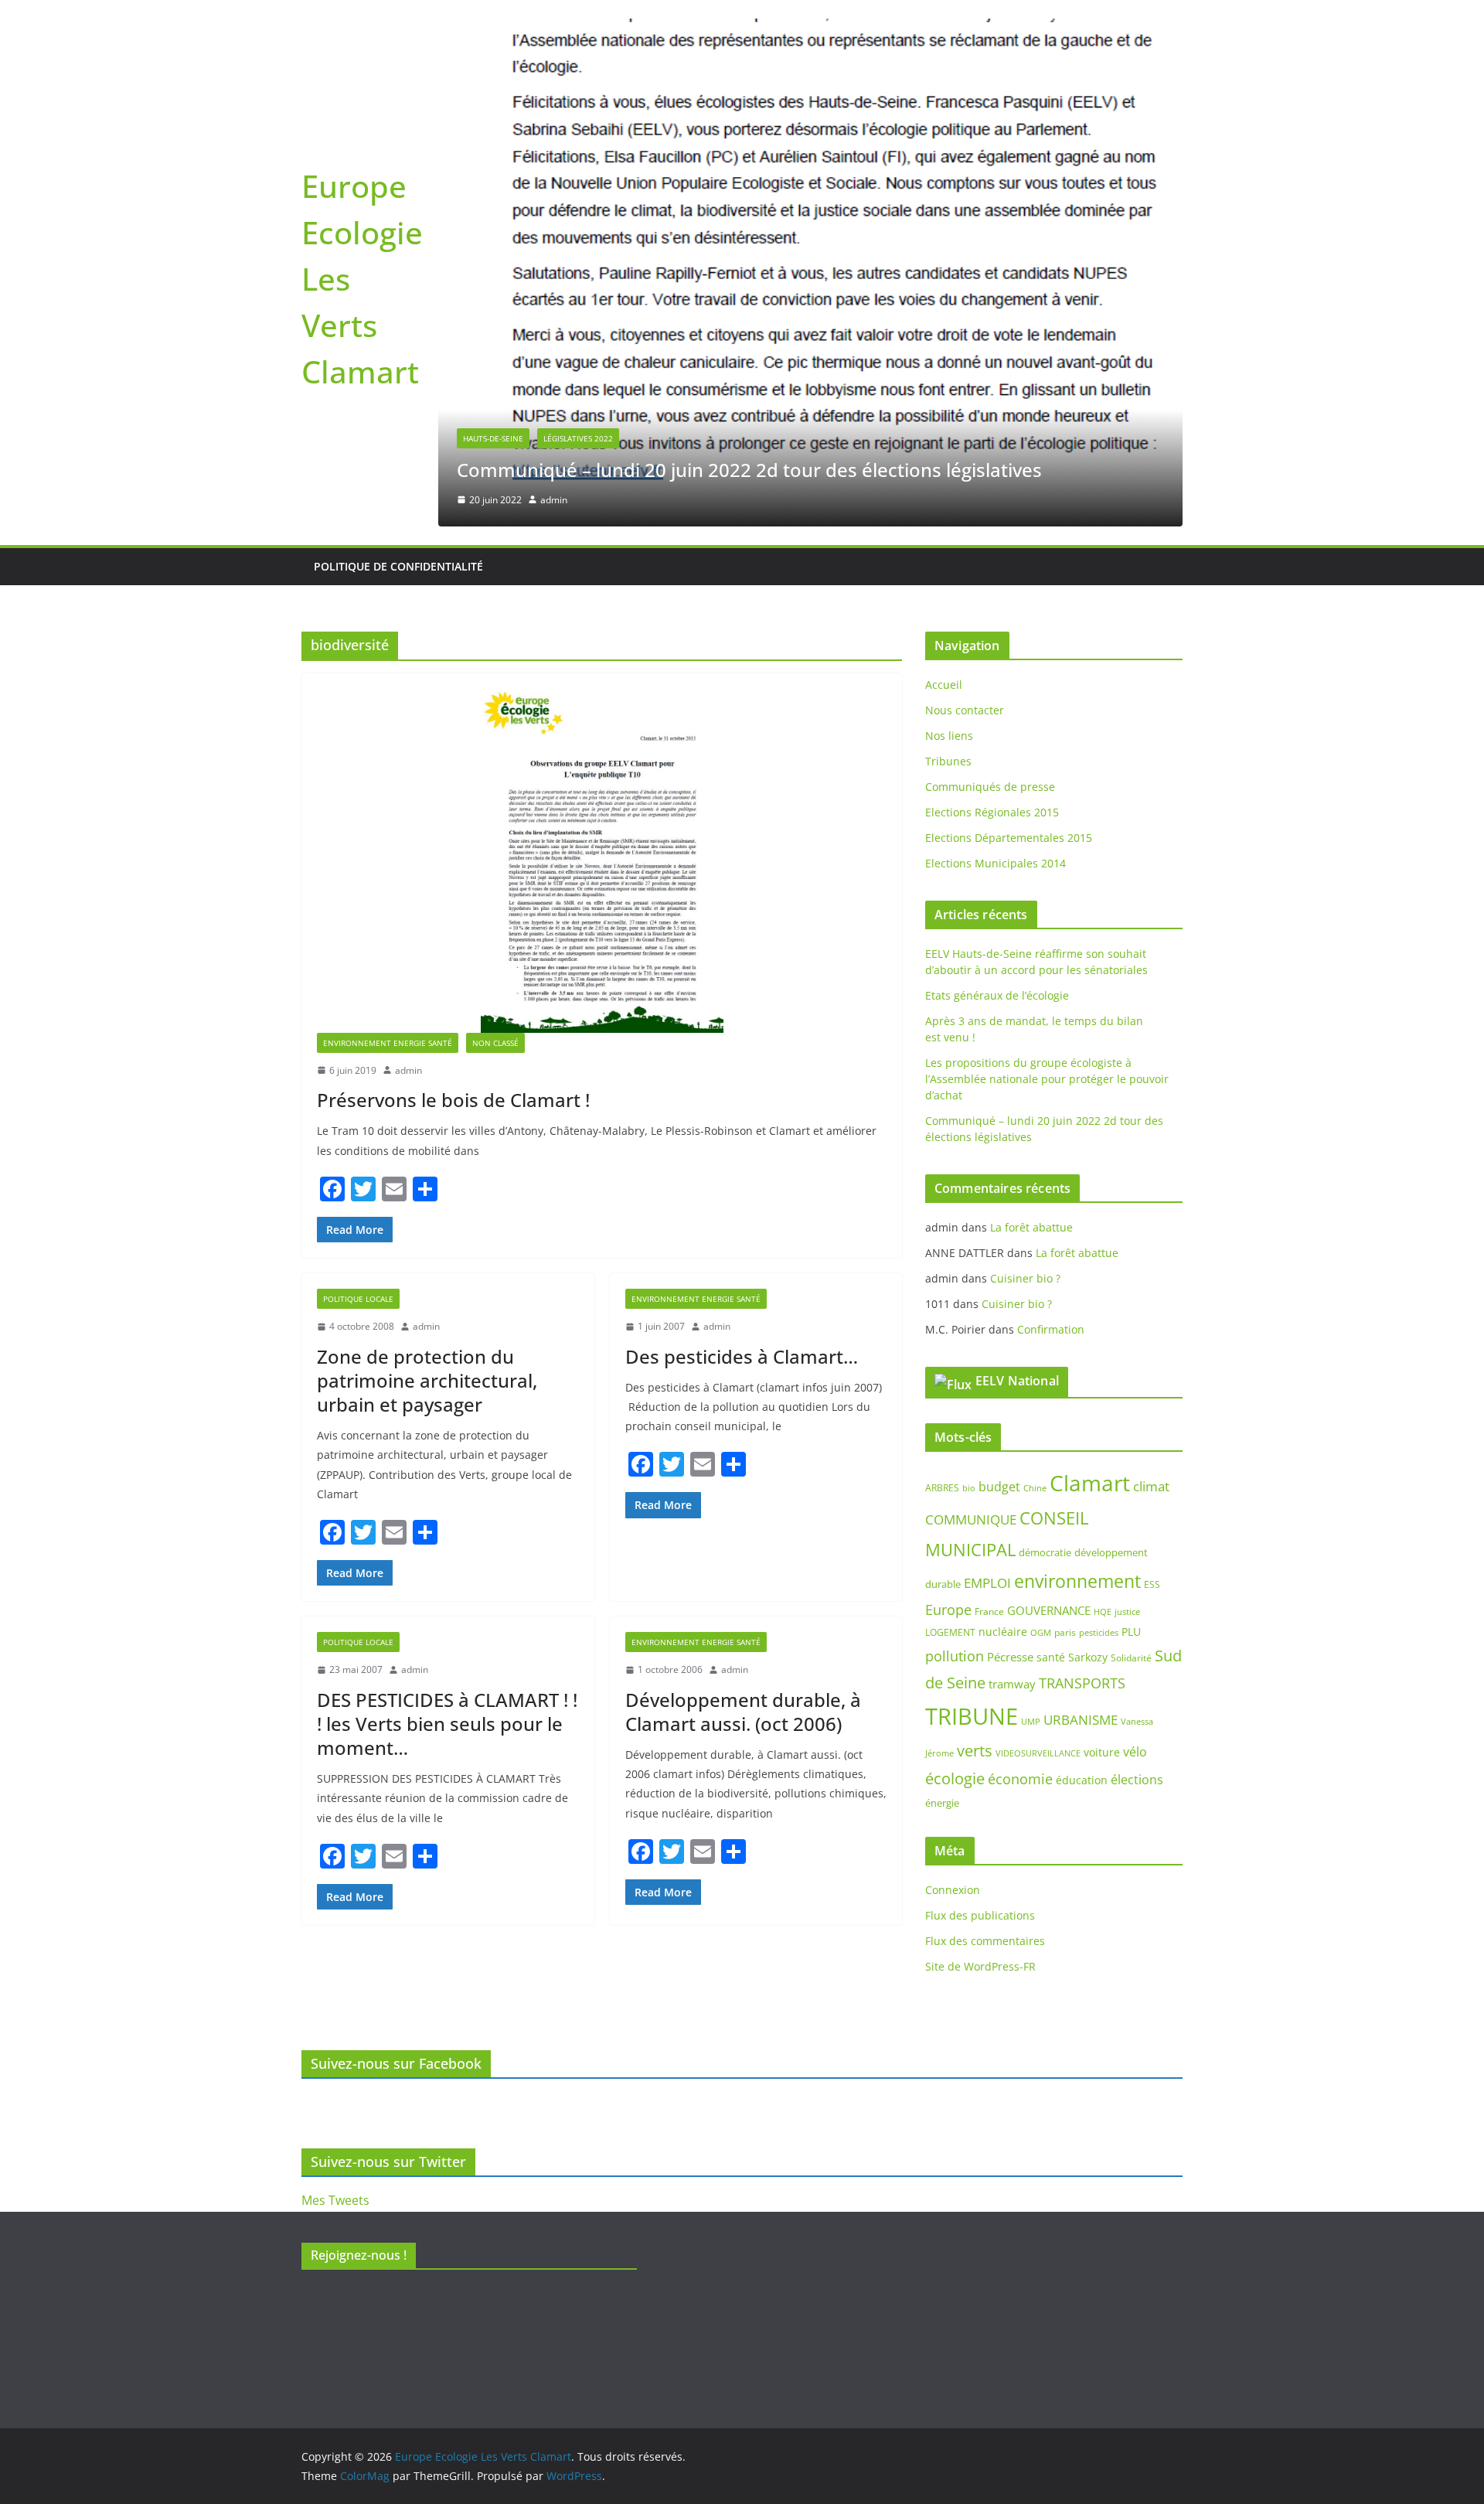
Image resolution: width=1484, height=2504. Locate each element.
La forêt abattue (1031, 963)
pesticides (1099, 1369)
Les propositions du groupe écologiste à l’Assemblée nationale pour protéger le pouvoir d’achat (1047, 815)
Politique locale (358, 1035)
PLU (1131, 1368)
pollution (955, 1392)
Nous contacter (965, 446)
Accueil (944, 421)
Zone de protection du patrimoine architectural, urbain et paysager (427, 1116)
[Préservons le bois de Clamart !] (602, 596)
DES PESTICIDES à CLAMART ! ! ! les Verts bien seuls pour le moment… (447, 1459)
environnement (1077, 1317)
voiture (1102, 1489)
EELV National (1017, 1116)
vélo (1135, 1488)
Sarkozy (1088, 1393)
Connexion (953, 1626)
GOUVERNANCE (1049, 1346)
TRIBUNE (972, 1453)
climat (1151, 1223)
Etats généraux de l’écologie (997, 732)
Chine (1035, 1224)
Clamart (1090, 1219)
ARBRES (942, 1224)
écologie (955, 1514)
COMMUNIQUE (971, 1256)
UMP (1031, 1458)
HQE (1103, 1347)
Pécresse (1010, 1393)
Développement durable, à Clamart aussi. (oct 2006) (743, 1447)
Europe (948, 1345)
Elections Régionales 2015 (992, 548)
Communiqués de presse (990, 523)
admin (408, 806)
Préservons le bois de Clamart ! (453, 836)
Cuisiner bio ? (1025, 1014)
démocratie (1045, 1288)
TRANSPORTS (1082, 1419)
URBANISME (1081, 1456)
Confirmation (1051, 1065)
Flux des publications (980, 1652)
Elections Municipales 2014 (996, 600)
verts (975, 1487)
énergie (942, 1538)
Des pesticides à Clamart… (742, 1092)
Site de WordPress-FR (980, 1703)
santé (1051, 1393)
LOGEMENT (950, 1369)
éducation (1082, 1516)
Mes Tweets (335, 2200)
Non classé (495, 778)
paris (1065, 1369)
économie (1020, 1514)
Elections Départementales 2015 (1009, 574)
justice (1127, 1347)
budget (999, 1223)
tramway (1012, 1420)
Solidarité (1131, 1394)
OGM (1041, 1369)
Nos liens (949, 472)
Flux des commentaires (985, 1677)
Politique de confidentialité (398, 303)
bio (969, 1224)
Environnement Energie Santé (388, 778)
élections (1137, 1515)
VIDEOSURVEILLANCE (1038, 1489)
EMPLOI (987, 1319)
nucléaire (1003, 1368)
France (989, 1347)
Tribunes (948, 497)
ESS (1152, 1321)
